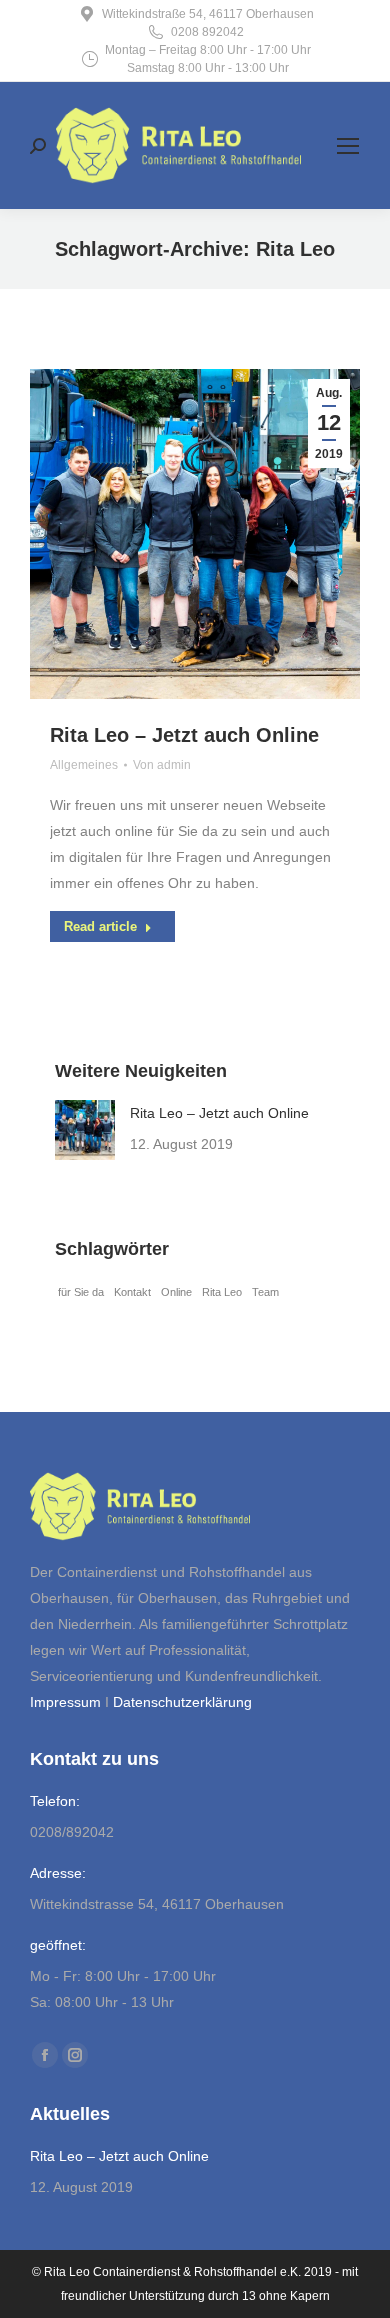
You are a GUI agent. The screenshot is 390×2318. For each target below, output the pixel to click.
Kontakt (132, 1292)
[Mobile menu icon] (348, 146)
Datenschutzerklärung (182, 1702)
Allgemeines (84, 765)
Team (265, 1292)
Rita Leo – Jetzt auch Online (184, 735)
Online (176, 1292)
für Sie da (81, 1292)
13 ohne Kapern (286, 2296)
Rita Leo (222, 1292)
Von (162, 765)
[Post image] (85, 1130)
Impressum (65, 1702)
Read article (100, 926)
